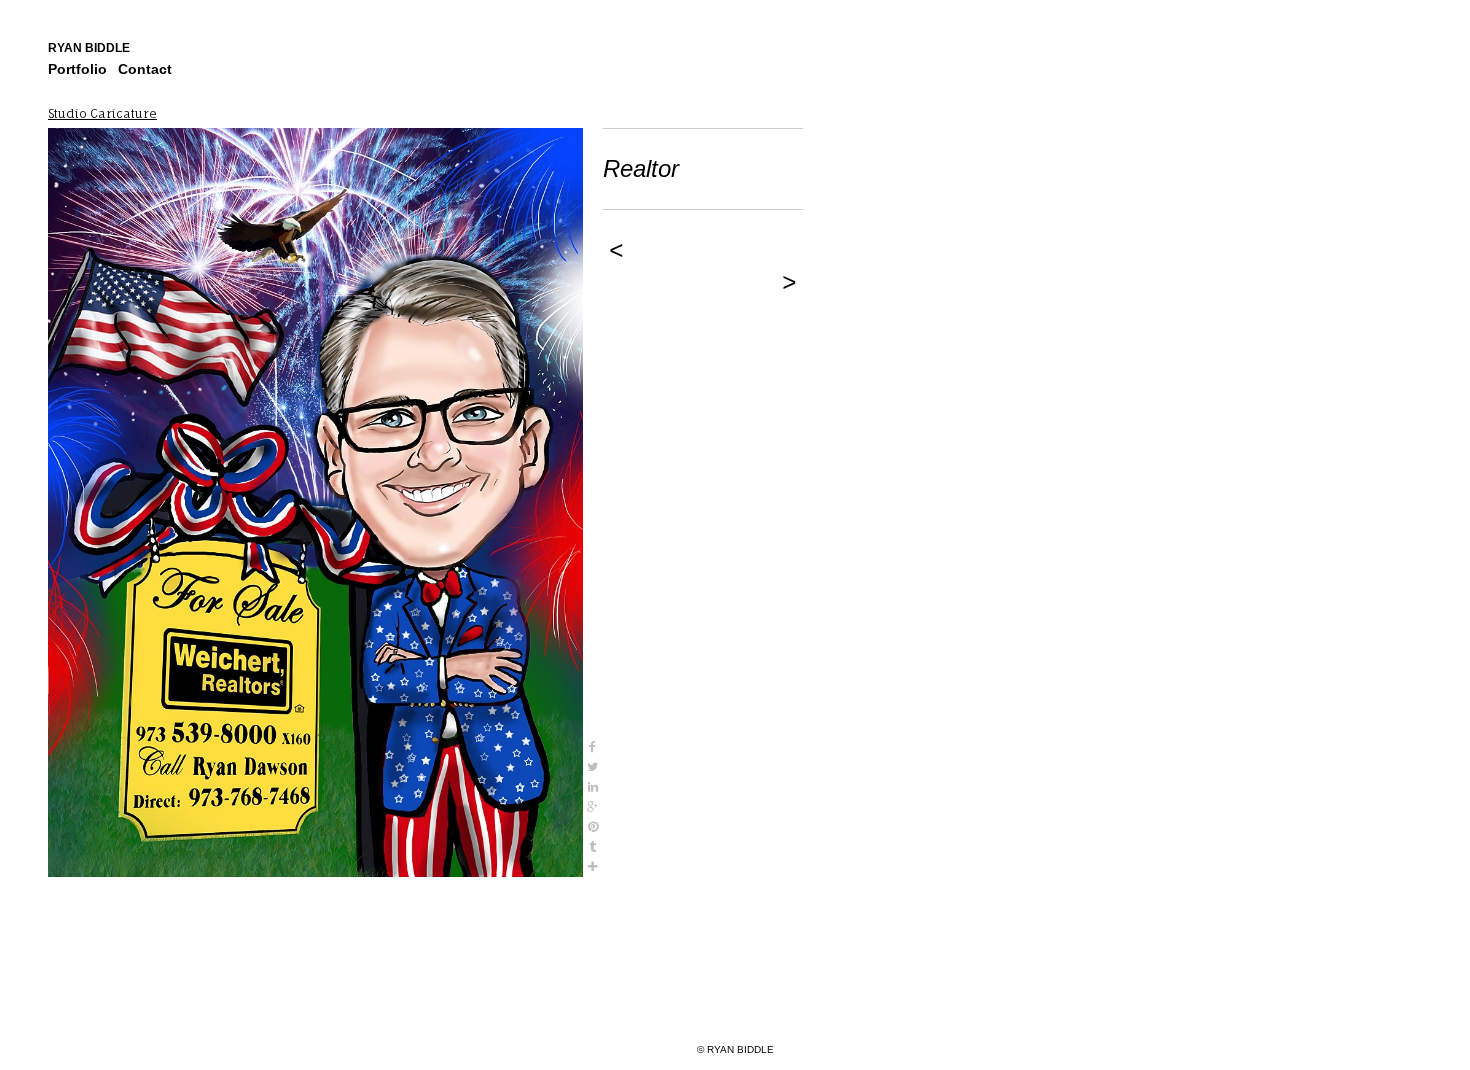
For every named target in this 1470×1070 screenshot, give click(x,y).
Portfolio (77, 69)
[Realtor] (315, 502)
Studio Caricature (102, 113)
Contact (145, 69)
